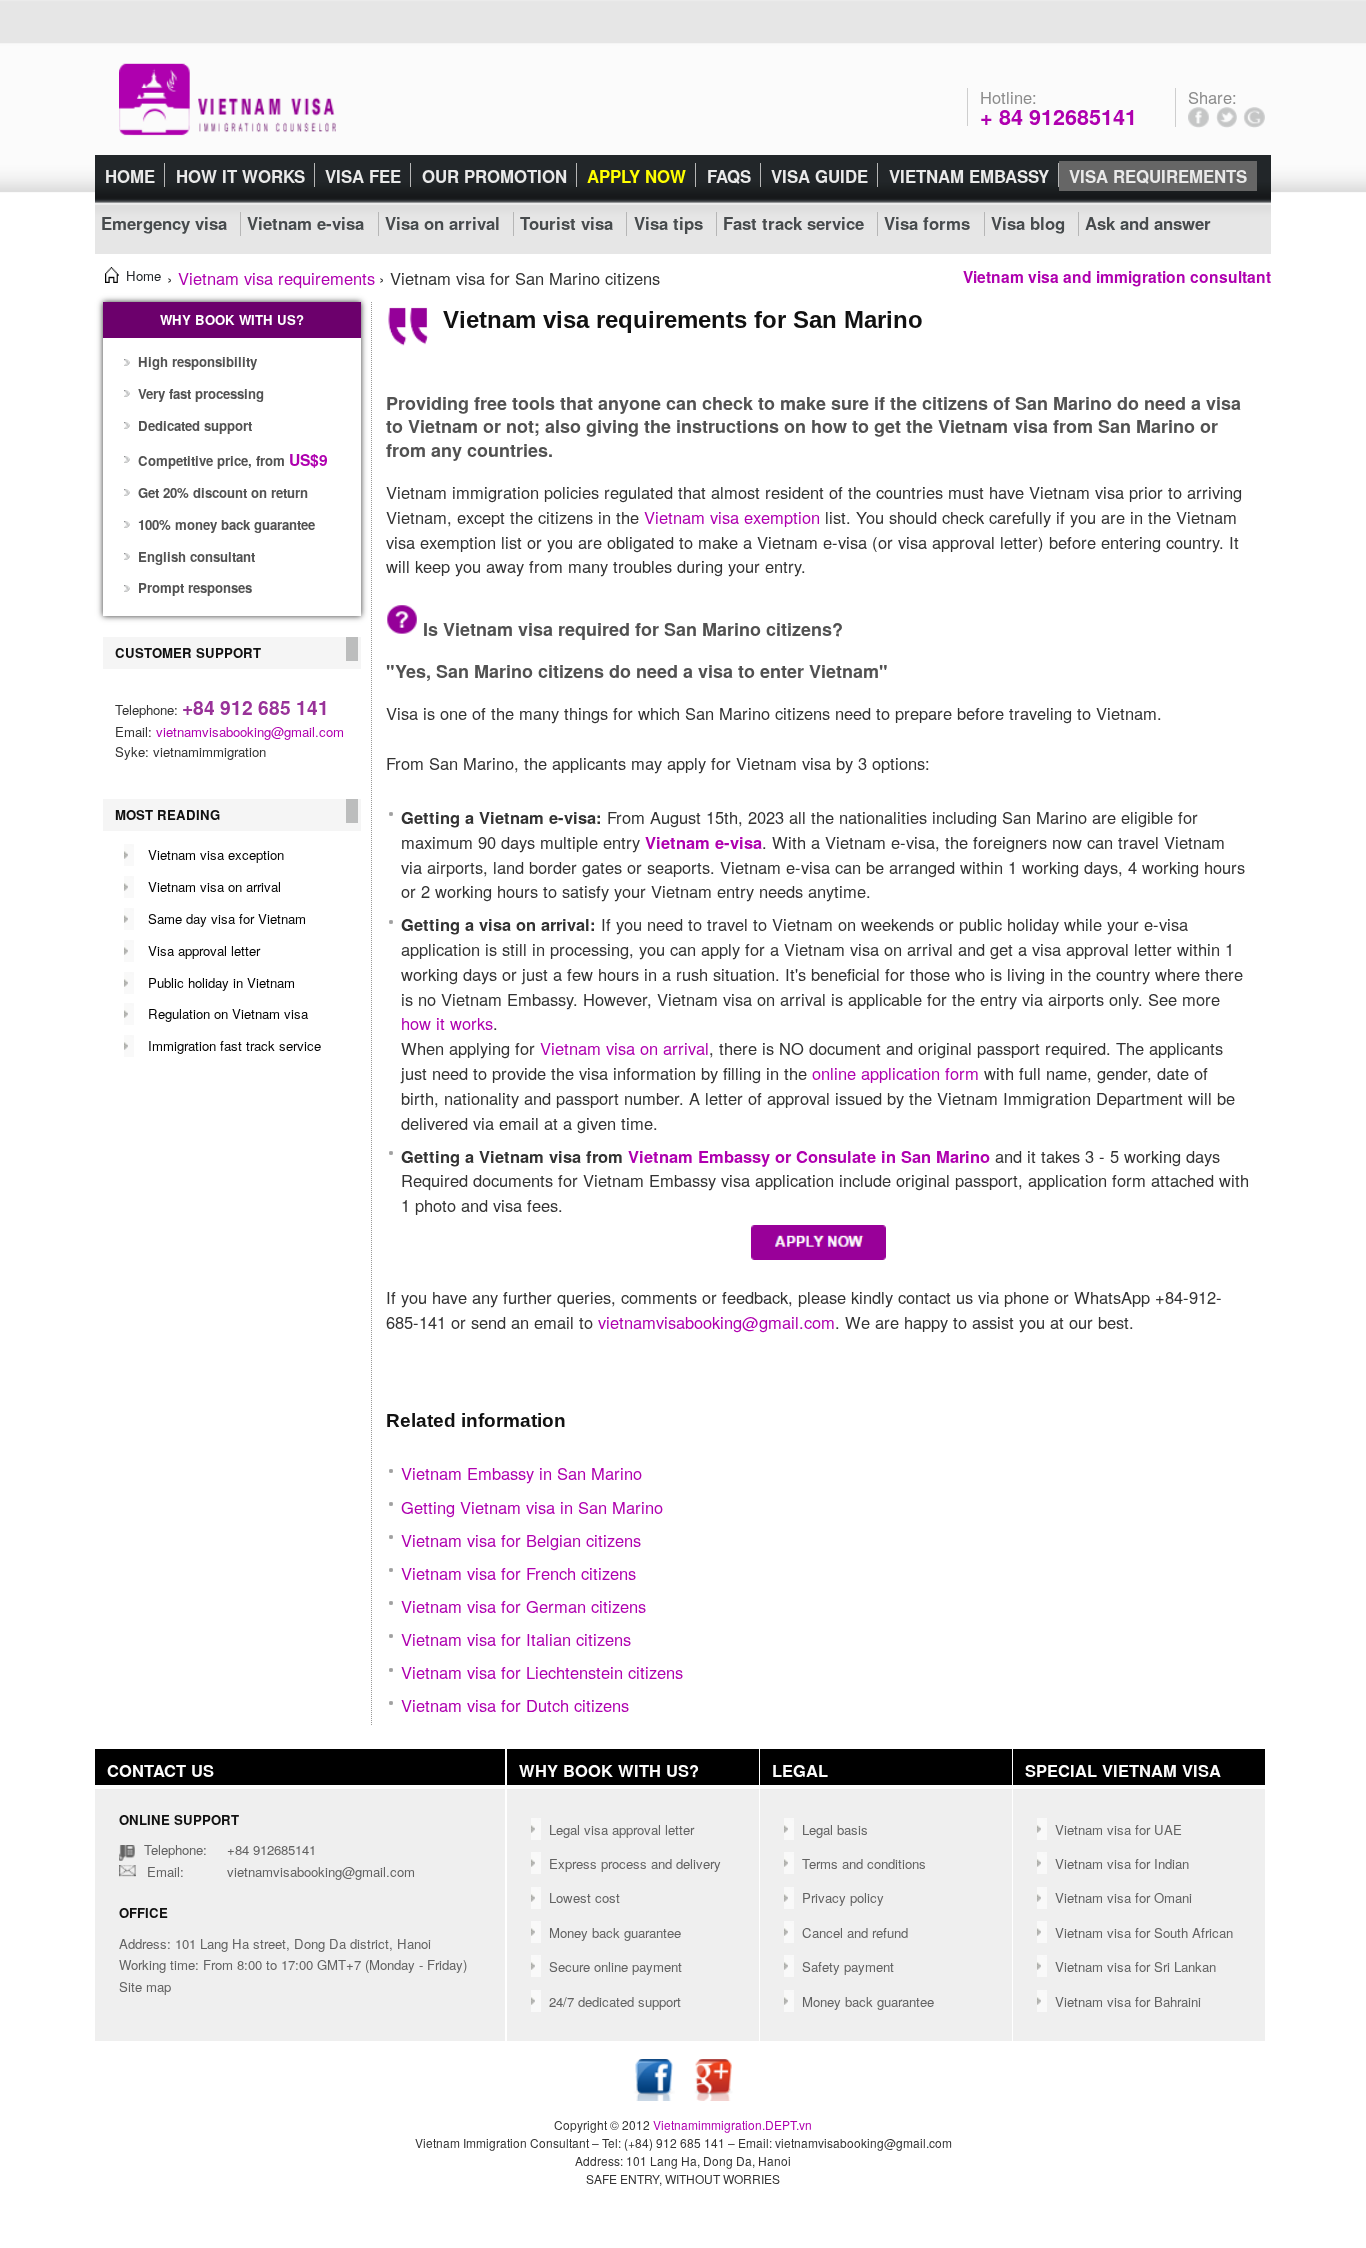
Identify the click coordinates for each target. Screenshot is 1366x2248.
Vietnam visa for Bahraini (1128, 2001)
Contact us (160, 1770)
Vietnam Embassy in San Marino (521, 1473)
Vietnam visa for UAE (1118, 1829)
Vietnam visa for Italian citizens (516, 1639)
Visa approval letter (204, 950)
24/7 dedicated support (615, 2001)
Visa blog (1028, 223)
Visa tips (668, 223)
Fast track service (793, 223)
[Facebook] (1199, 118)
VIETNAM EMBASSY (969, 176)
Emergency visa (164, 223)
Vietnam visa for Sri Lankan (1135, 1966)
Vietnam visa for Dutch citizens (515, 1705)
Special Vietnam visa (1123, 1770)
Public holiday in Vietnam (221, 982)
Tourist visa (566, 223)
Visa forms (927, 223)
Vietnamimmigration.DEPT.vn (732, 2124)
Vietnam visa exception (216, 854)
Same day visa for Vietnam (227, 918)
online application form (895, 1073)
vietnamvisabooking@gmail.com (250, 731)
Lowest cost (584, 1897)
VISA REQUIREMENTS (1158, 176)
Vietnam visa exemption (732, 517)
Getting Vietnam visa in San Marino (532, 1507)
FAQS (729, 176)
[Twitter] (1227, 118)
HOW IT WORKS (240, 176)
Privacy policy (843, 1897)
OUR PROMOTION (494, 176)
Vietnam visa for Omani (1123, 1897)
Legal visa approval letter (621, 1829)
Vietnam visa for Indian (1122, 1863)
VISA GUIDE (819, 176)
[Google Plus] (1254, 118)
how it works (447, 1023)
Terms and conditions (864, 1863)
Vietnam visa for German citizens (523, 1606)
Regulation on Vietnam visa (228, 1013)
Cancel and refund (855, 1932)
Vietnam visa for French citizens (518, 1573)
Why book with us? (609, 1770)
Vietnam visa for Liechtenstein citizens (542, 1672)
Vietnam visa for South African (1144, 1932)
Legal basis (835, 1829)
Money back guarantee (615, 1932)
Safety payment (848, 1966)
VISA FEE (363, 176)
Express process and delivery (635, 1863)
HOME (130, 176)
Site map (145, 1986)
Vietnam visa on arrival (214, 886)
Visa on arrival (442, 223)
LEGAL (800, 1770)
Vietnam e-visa (305, 223)
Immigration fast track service (234, 1045)
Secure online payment (615, 1966)
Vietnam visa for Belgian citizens (521, 1540)
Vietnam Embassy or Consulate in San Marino (809, 1156)
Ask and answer (1148, 223)
